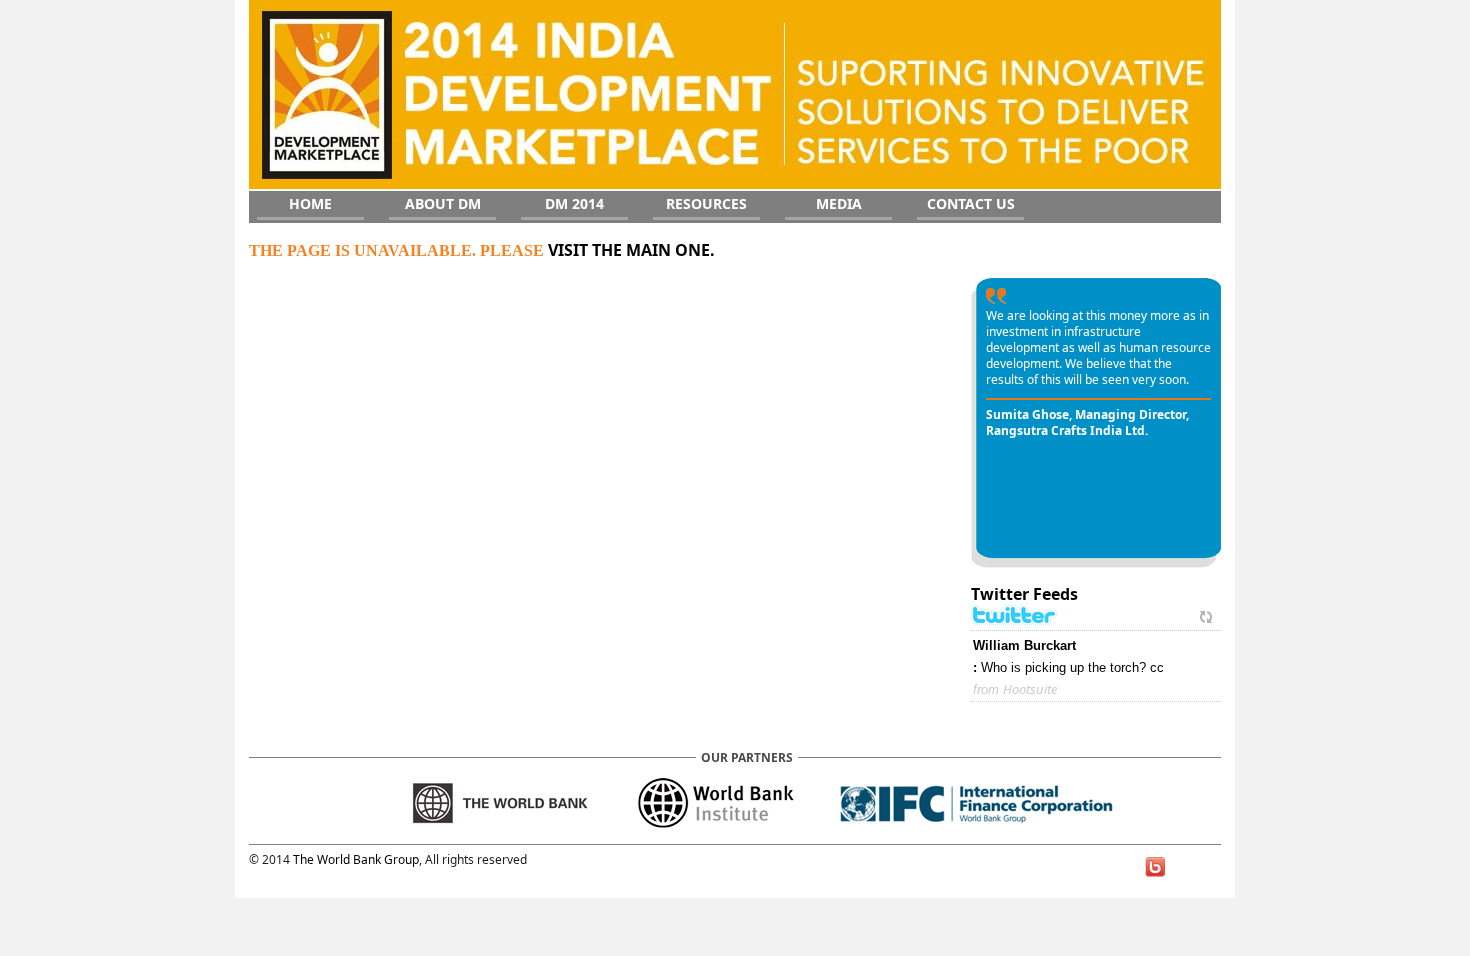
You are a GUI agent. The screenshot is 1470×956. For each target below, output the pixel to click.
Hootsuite (1030, 689)
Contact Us (971, 203)
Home (310, 203)
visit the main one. (631, 250)
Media (839, 203)
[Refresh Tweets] (1206, 616)
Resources (706, 203)
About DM (443, 203)
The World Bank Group (356, 859)
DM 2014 (574, 203)
